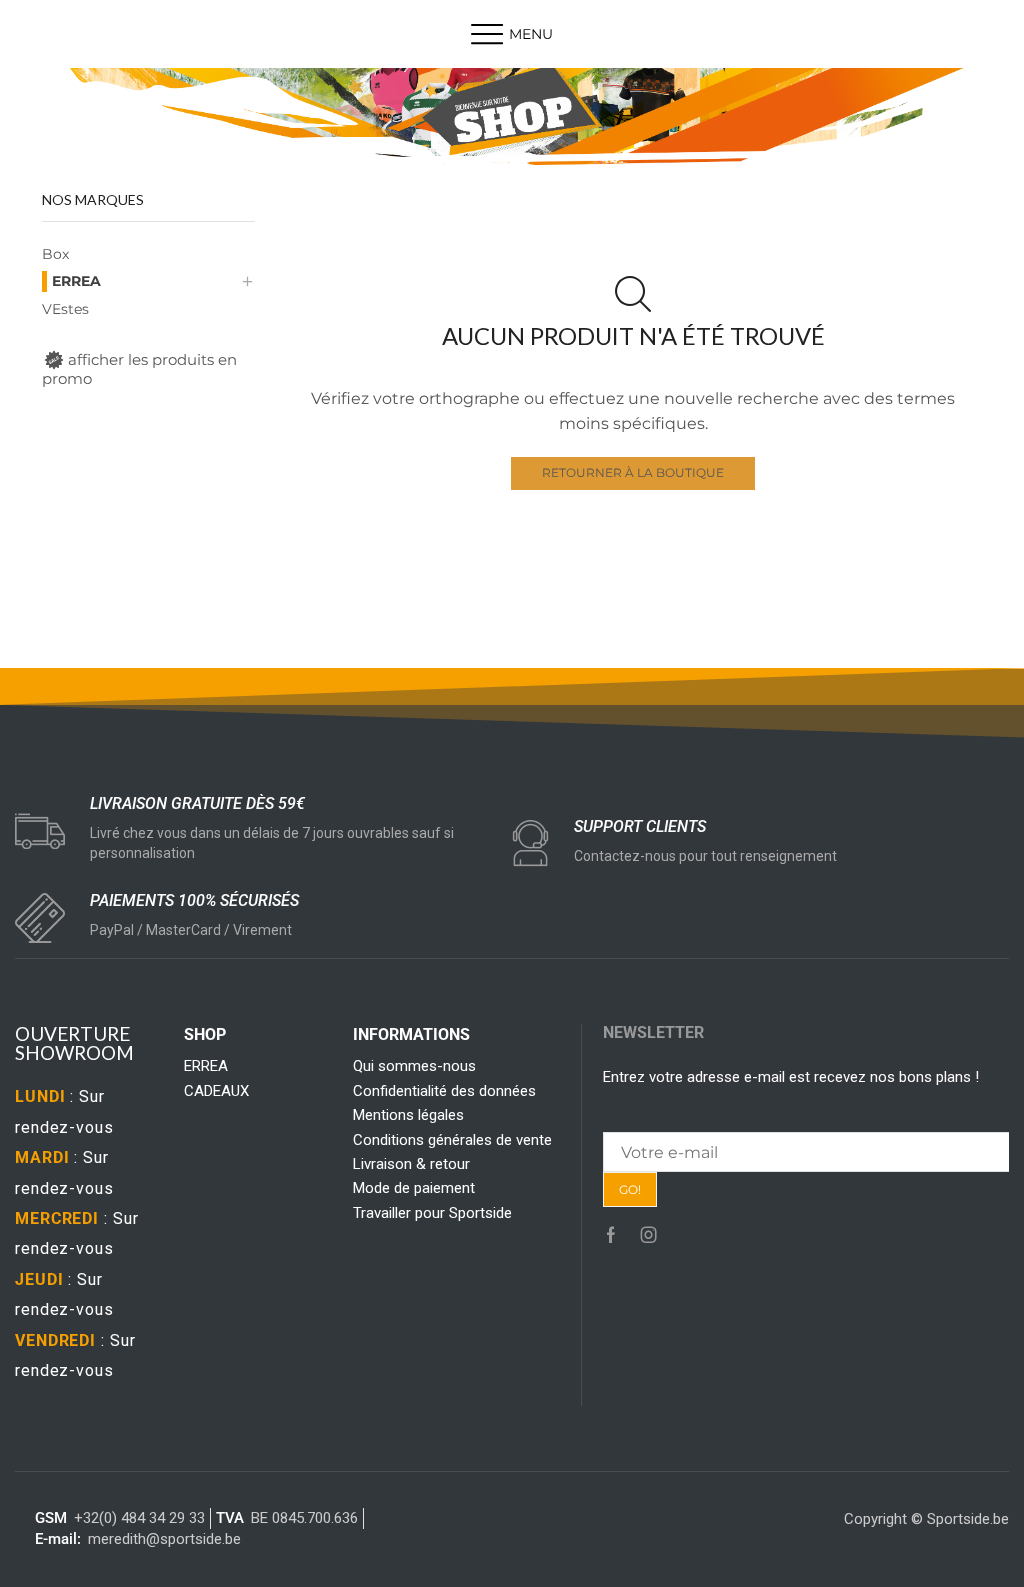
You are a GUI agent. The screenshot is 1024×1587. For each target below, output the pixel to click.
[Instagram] (649, 1235)
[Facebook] (611, 1235)
